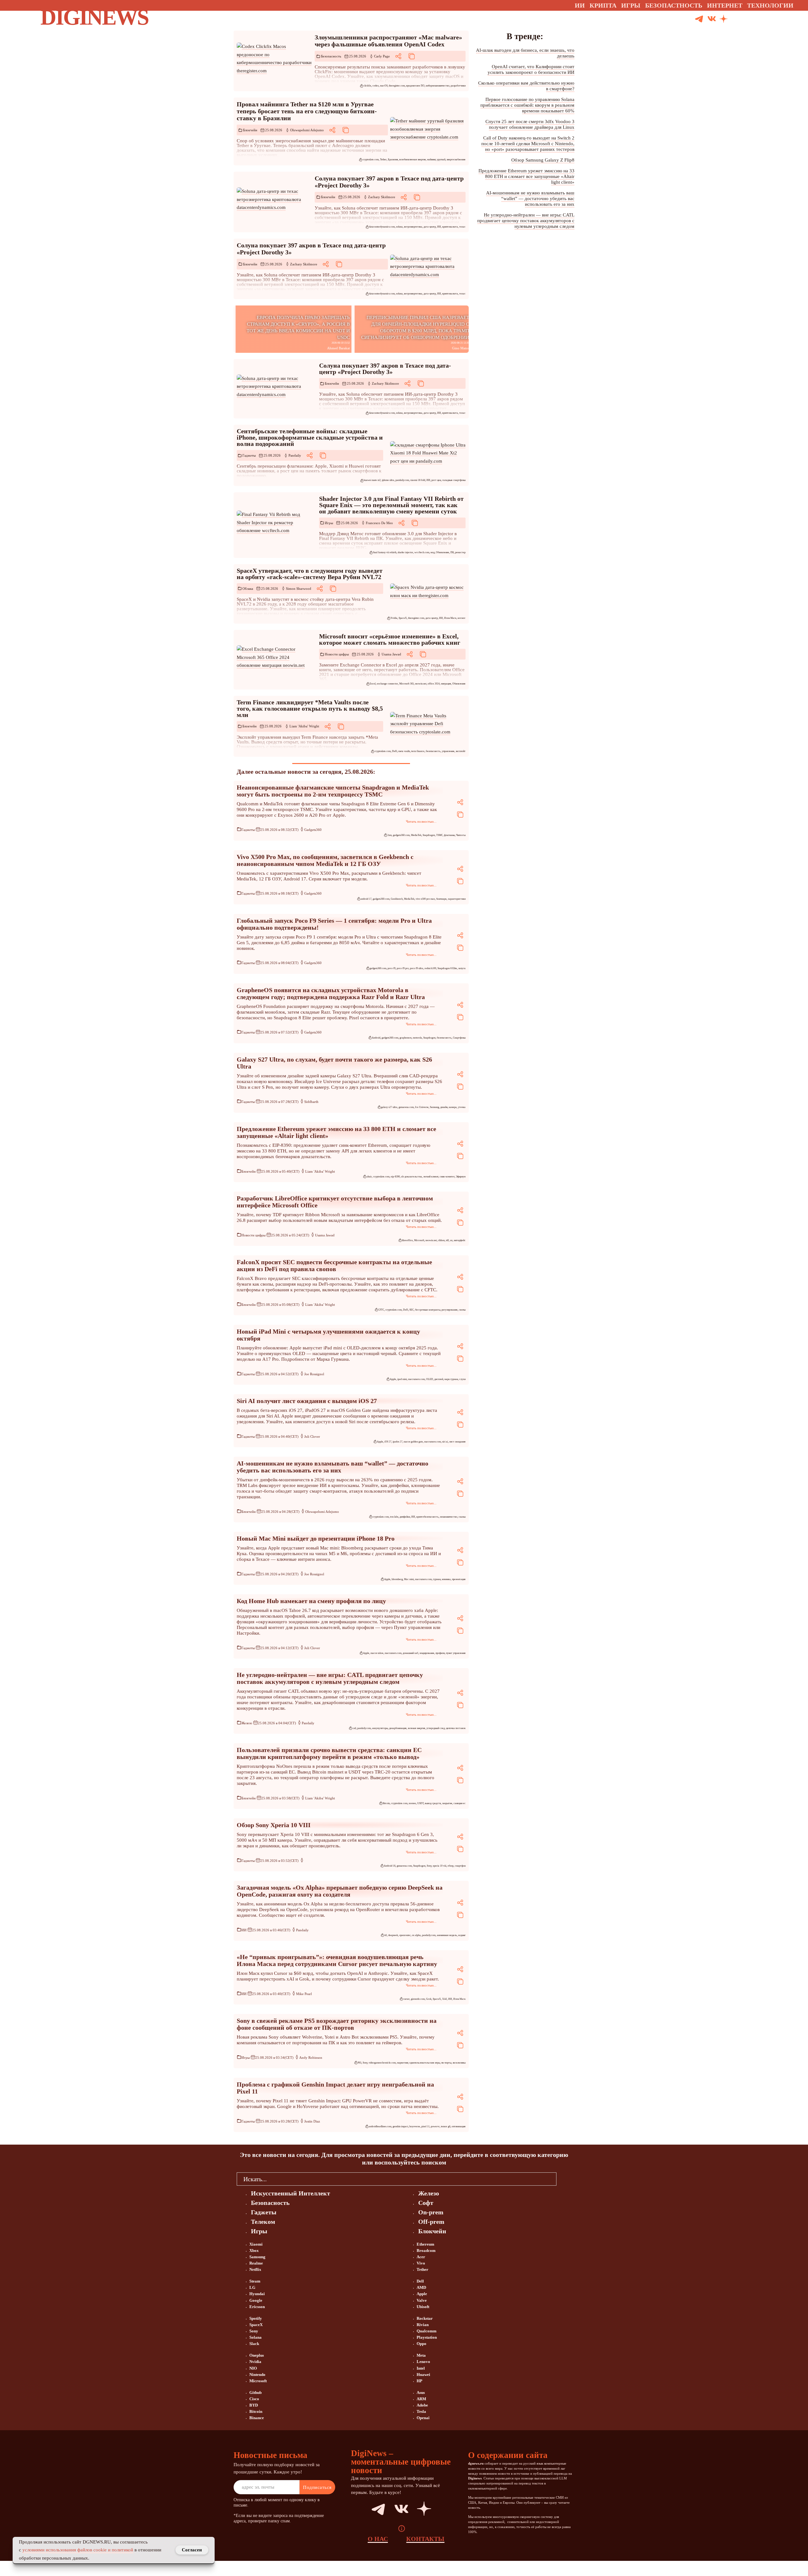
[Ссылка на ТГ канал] (699, 19)
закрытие (447, 1803)
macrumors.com (416, 1379)
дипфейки (405, 1517)
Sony (429, 1866)
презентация (459, 1579)
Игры (631, 5)
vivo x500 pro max (425, 899)
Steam (255, 2281)
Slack (254, 2344)
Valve (422, 2300)
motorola (417, 1038)
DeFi (395, 751)
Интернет (725, 5)
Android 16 (390, 1866)
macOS (384, 86)
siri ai (445, 1442)
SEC (412, 1310)
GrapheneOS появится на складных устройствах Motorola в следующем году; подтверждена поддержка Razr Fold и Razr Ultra (331, 993)
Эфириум (461, 1177)
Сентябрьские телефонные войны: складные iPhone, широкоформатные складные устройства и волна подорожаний (310, 437)
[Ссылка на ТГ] (371, 2509)
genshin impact (400, 2126)
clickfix (367, 86)
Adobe (422, 2405)
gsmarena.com (406, 1107)
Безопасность (331, 56)
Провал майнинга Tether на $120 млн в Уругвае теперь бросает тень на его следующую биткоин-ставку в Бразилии (307, 111)
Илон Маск (450, 618)
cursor (406, 1999)
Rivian (423, 2325)
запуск (462, 968)
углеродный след (436, 1728)
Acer (421, 2257)
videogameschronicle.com (382, 2063)
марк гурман (451, 1379)
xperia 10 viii (440, 1866)
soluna (399, 227)
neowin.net (421, 684)
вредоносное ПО (415, 86)
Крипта (603, 5)
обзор (451, 1866)
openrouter (405, 1935)
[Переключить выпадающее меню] (799, 5)
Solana (255, 2337)
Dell (420, 2281)
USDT (420, 1803)
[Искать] (747, 19)
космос (462, 618)
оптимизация (459, 2126)
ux (451, 1240)
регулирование (450, 1310)
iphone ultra (388, 480)
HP (419, 2381)
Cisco (254, 2399)
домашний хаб (410, 1653)
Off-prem (431, 2222)
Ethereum (425, 2244)
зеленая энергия (416, 1728)
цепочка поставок (456, 1728)
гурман (437, 1579)
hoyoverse (415, 2126)
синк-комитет (447, 1177)
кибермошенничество (438, 86)
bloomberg (397, 1579)
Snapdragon (429, 835)
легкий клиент (431, 1177)
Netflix (255, 2269)
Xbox (254, 2250)
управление (448, 751)
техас (462, 227)
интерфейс (460, 1240)
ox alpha (416, 1935)
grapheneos (406, 1038)
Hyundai (257, 2294)
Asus (421, 2392)
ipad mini (402, 1379)
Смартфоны (459, 1038)
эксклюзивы (459, 2063)
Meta (421, 2355)
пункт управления (456, 1653)
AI (386, 1935)
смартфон (460, 1866)
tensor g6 (446, 2126)
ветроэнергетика (413, 227)
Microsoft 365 (407, 684)
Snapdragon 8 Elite (447, 968)
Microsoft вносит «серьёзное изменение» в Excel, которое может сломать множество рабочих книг (390, 639)
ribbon (441, 1240)
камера (453, 1107)
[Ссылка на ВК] (712, 19)
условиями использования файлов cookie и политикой (78, 2550)
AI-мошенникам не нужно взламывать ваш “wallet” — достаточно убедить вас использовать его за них (333, 1467)
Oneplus (257, 2355)
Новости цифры (337, 654)
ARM (421, 2399)
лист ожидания (457, 1442)
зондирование (427, 1653)
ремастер (460, 552)
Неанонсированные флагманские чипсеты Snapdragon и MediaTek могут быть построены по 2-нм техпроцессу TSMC (333, 791)
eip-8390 (395, 1177)
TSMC (440, 835)
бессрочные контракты (428, 1310)
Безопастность (674, 5)
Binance (257, 2418)
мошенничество (449, 1517)
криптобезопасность (428, 1517)
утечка (462, 1107)
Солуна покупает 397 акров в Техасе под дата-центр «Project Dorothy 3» (385, 369)
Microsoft (419, 1240)
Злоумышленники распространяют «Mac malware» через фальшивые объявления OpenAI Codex (388, 41)
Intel (421, 2368)
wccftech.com (422, 552)
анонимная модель (447, 1935)
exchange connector (387, 684)
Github (255, 2392)
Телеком (263, 2222)
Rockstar (425, 2318)
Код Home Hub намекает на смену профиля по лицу (311, 1601)
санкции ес (460, 1803)
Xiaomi (256, 2244)
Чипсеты (461, 835)
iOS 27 (388, 1442)
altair (369, 1177)
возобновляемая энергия (413, 160)
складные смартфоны (454, 480)
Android (376, 1038)
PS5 (359, 2063)
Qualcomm (427, 2331)
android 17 (366, 899)
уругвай (441, 160)
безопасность (433, 751)
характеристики (457, 899)
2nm (389, 835)
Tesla (421, 2411)
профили (440, 1653)
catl (354, 1728)
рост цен (436, 480)
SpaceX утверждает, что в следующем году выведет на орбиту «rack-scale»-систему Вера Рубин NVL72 (310, 574)
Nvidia (394, 618)
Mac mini (409, 1579)
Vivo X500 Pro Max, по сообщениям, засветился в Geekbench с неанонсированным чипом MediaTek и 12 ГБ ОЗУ (325, 860)
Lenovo (423, 2362)
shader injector (405, 552)
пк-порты (446, 2063)
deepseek (393, 1935)
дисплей (439, 1379)
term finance (418, 751)
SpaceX (403, 618)
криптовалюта (450, 227)
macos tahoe (377, 1653)
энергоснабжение (456, 160)
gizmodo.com (418, 1999)
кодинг (462, 1935)
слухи (462, 1379)
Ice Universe (422, 1107)
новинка (446, 1579)
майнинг (431, 160)
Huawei (423, 2375)
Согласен (192, 2550)
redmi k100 (430, 968)
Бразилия (393, 160)
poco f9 (392, 968)
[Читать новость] (274, 59)
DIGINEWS (94, 17)
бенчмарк (441, 899)
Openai (423, 2418)
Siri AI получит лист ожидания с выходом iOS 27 (307, 1401)
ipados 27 (398, 1442)
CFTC (381, 1310)
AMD (421, 2287)
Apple (393, 1379)
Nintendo (257, 2375)
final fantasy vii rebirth (385, 552)
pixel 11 (425, 2126)
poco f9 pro (403, 968)
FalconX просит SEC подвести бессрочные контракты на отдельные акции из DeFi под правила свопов (334, 1265)
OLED (430, 1379)
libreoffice (407, 1240)
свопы (462, 1310)
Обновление (443, 552)
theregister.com (397, 86)
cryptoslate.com (371, 160)
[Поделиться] (398, 56)
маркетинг (403, 2063)
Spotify (256, 2318)
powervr (435, 2126)
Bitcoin (386, 1803)
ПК (452, 552)
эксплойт (461, 751)
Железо (247, 1723)
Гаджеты (249, 455)
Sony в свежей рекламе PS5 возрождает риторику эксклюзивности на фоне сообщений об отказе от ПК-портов (337, 2024)
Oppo (422, 2344)
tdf (447, 1240)
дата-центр (430, 227)
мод (433, 552)
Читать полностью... (421, 821)
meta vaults (404, 751)
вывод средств (433, 1803)
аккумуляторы (380, 1728)
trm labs (394, 1517)
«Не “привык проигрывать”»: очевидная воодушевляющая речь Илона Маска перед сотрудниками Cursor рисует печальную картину (337, 1960)
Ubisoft (423, 2307)
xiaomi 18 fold (418, 480)
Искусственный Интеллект (291, 2193)
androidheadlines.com (380, 2126)
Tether (383, 160)
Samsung (434, 1107)
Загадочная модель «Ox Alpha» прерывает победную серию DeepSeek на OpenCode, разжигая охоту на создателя (340, 1891)
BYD (254, 2405)
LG (252, 2287)
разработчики (458, 86)
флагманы (449, 835)
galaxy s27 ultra (389, 1107)
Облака (248, 589)
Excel (373, 684)
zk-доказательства (412, 1177)
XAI (445, 1999)
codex (376, 86)
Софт (426, 2203)
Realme (256, 2263)
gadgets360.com (401, 835)
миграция (446, 684)
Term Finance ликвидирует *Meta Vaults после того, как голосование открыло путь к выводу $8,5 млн (310, 708)
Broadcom (426, 2250)
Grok (429, 1999)
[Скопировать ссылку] (412, 56)
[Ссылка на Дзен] (724, 19)
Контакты (425, 2539)
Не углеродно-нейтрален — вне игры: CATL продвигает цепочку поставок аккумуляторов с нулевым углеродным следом (330, 1678)
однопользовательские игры (425, 2063)
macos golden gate (413, 1442)
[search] (564, 2179)
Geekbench (397, 899)
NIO (253, 2368)
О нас (378, 2539)
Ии (580, 5)
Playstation (427, 2337)
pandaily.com (402, 480)
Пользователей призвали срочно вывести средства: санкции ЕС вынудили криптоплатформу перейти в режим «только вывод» (329, 1753)
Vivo (421, 2263)
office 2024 (434, 684)
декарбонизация (398, 1728)
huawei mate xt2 (372, 480)
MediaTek (416, 835)
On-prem (431, 2212)
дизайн (444, 1107)
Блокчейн (250, 130)
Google (256, 2300)
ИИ (439, 227)
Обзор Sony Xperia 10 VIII (274, 1825)
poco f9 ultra (417, 968)
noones (412, 1803)
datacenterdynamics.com (382, 227)
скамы (462, 1517)
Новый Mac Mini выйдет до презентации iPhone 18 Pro (316, 1538)
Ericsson (257, 2307)
